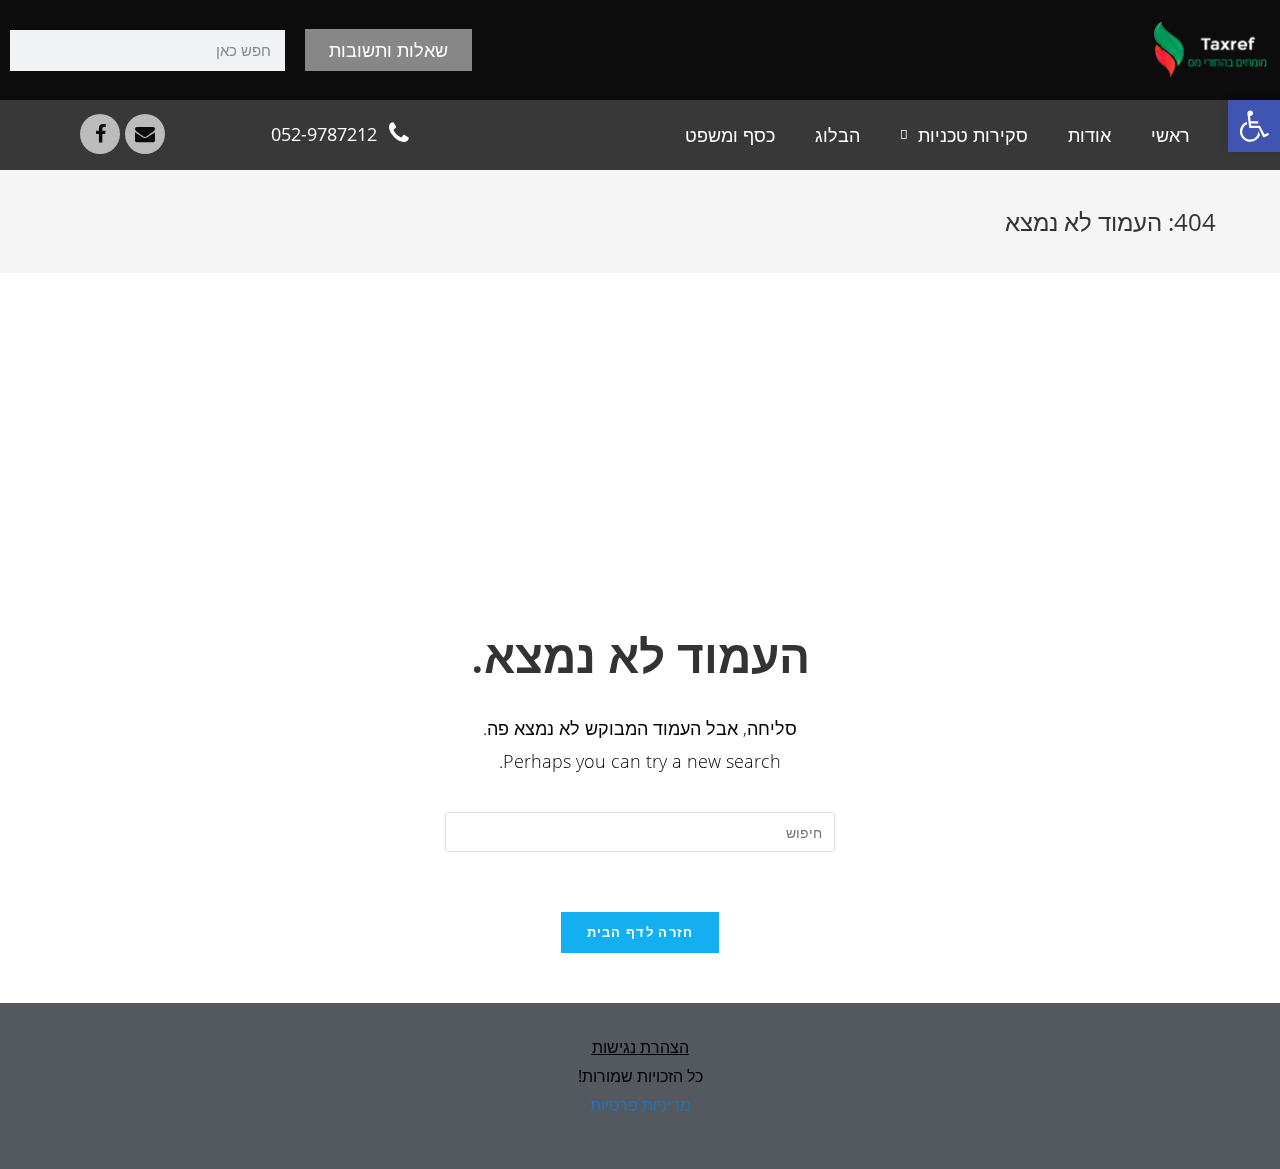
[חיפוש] (30, 50)
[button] (1254, 126)
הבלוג (837, 135)
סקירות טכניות (973, 135)
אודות (1089, 135)
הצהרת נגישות (640, 1047)
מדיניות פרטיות (640, 1105)
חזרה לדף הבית (640, 932)
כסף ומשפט (730, 135)
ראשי (1170, 135)
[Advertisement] (640, 473)
